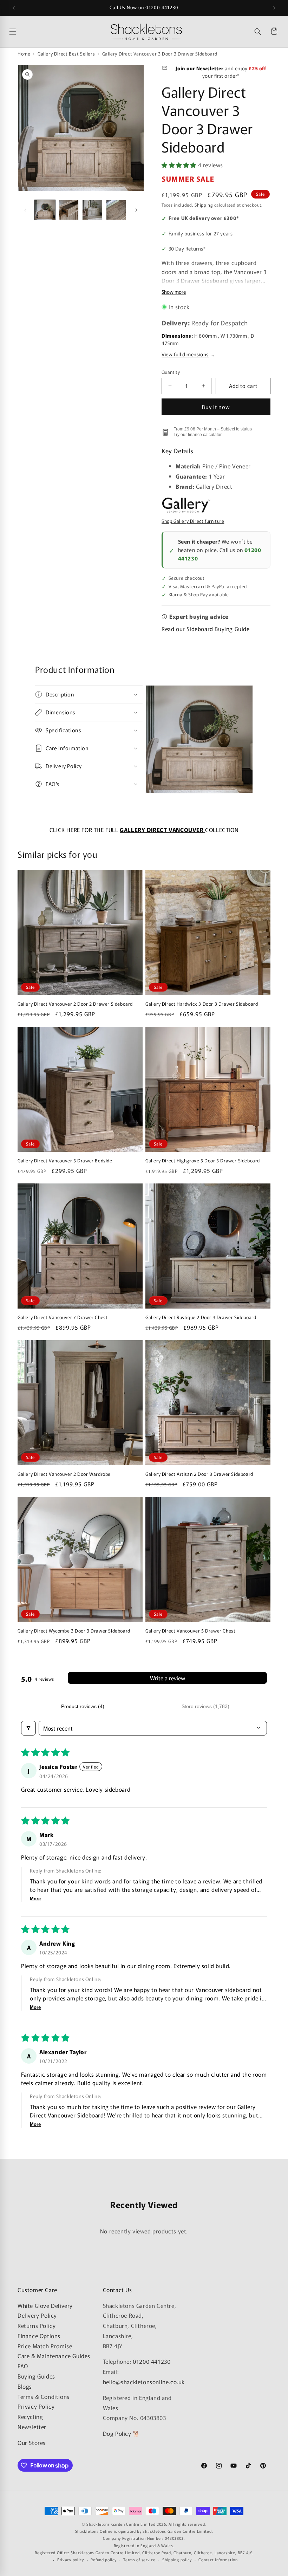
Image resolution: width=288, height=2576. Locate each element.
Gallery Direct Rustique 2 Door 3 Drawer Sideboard (201, 1318)
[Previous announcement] (14, 8)
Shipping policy (177, 2559)
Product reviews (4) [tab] (83, 1706)
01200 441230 (152, 2361)
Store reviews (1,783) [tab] (205, 1706)
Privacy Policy (36, 2406)
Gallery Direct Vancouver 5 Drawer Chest (190, 1631)
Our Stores (32, 2442)
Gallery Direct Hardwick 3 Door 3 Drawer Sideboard (202, 1004)
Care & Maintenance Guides (54, 2356)
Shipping (204, 205)
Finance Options (39, 2336)
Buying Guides (36, 2376)
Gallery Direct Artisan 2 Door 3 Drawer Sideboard (199, 1474)
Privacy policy (71, 2559)
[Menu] (58, 32)
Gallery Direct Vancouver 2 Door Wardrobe (64, 1474)
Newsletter (32, 2427)
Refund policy (103, 2559)
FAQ (23, 2366)
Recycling (30, 2416)
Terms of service (139, 2559)
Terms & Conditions (44, 2396)
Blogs (25, 2386)
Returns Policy (37, 2325)
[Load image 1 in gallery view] (45, 210)
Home (24, 54)
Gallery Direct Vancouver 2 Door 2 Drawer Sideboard (75, 1004)
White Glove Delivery (45, 2305)
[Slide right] (136, 210)
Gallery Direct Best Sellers (66, 54)
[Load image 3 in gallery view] (92, 210)
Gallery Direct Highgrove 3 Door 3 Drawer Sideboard (203, 1161)
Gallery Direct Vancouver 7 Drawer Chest (63, 1318)
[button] (258, 32)
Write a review (168, 1678)
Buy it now (216, 407)
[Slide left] (25, 210)
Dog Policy (117, 2433)
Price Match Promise (45, 2346)
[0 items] (274, 32)
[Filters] (28, 1728)
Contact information (218, 2559)
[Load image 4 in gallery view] (116, 210)
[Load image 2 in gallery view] (69, 210)
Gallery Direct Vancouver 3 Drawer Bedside (65, 1161)
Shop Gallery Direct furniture (193, 521)
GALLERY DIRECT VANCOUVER (162, 830)
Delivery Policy (37, 2315)
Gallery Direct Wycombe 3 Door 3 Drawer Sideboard (74, 1631)
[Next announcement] (274, 8)
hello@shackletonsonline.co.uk (144, 2382)
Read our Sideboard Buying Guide (206, 629)
